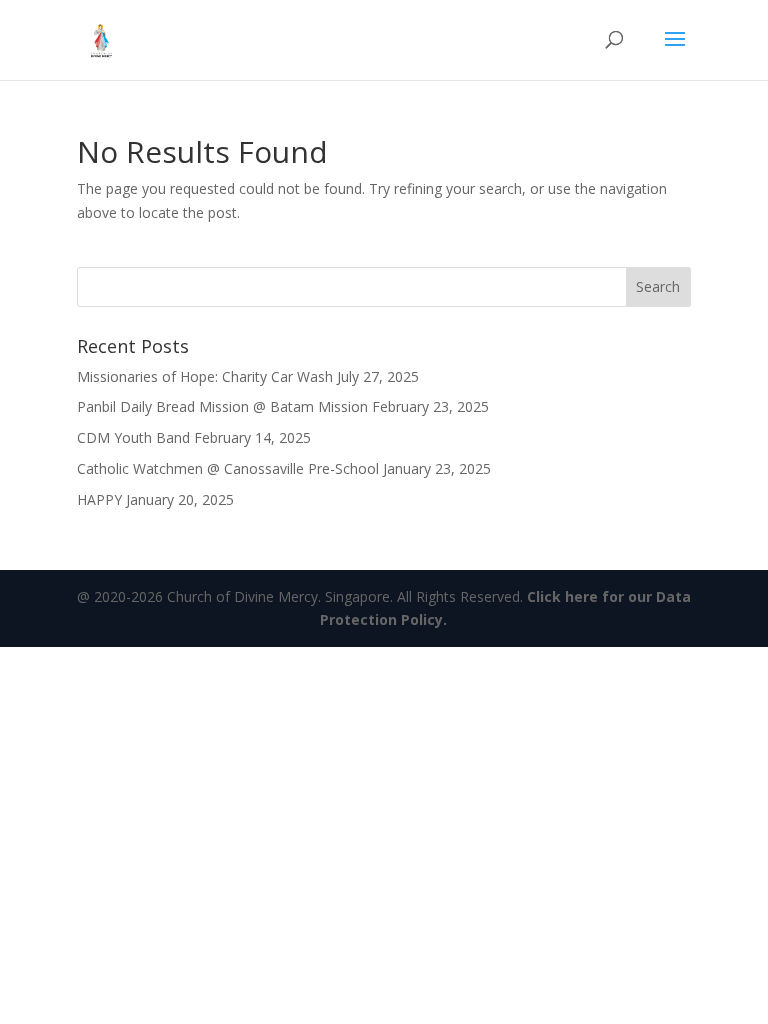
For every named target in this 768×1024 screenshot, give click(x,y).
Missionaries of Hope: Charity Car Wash (205, 376)
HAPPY (99, 499)
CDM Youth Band (133, 437)
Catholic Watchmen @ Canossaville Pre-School (228, 468)
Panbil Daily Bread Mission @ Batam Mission (222, 406)
